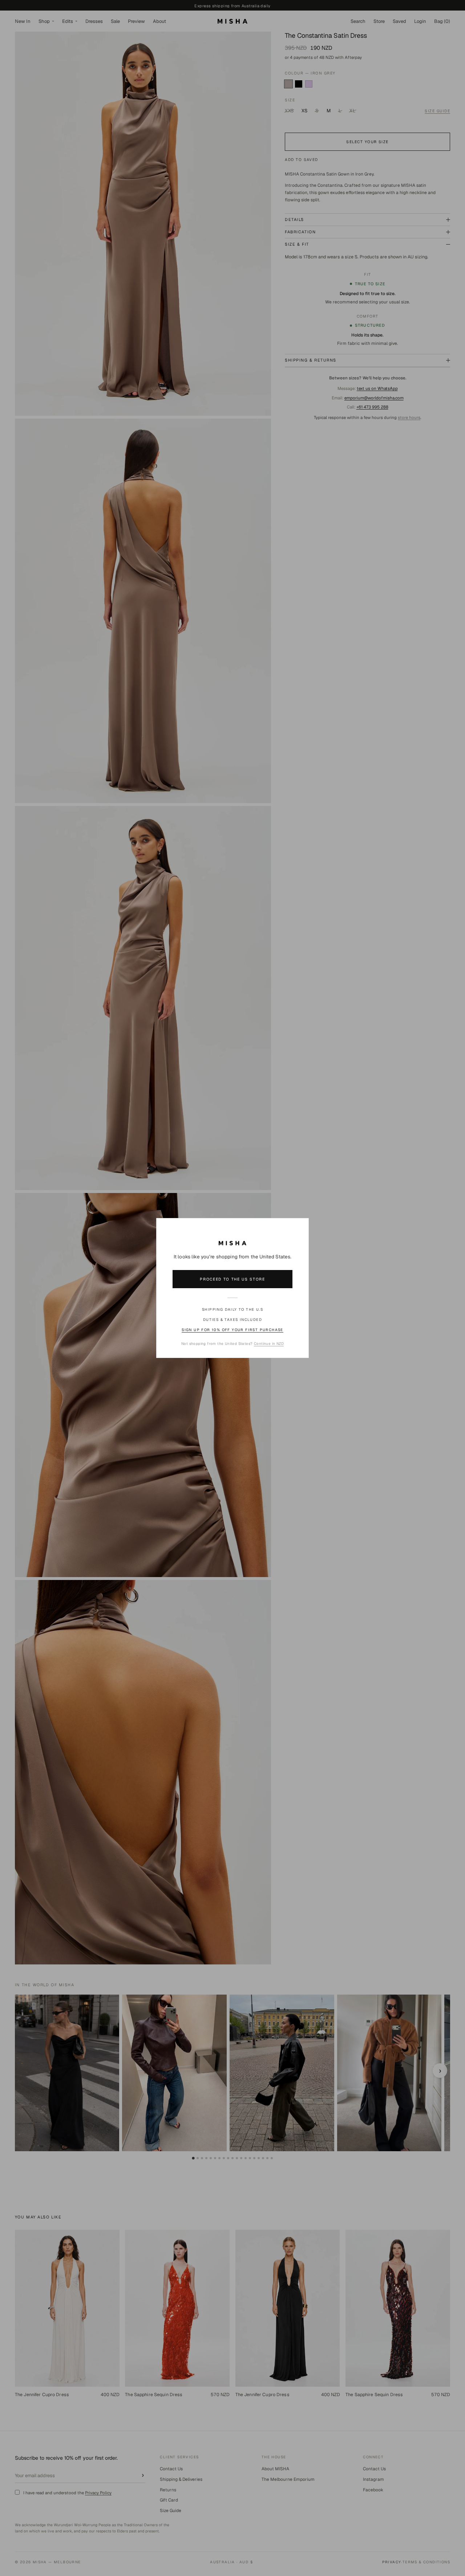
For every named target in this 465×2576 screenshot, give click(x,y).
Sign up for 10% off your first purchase (232, 1330)
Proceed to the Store (232, 1279)
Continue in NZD (269, 1344)
